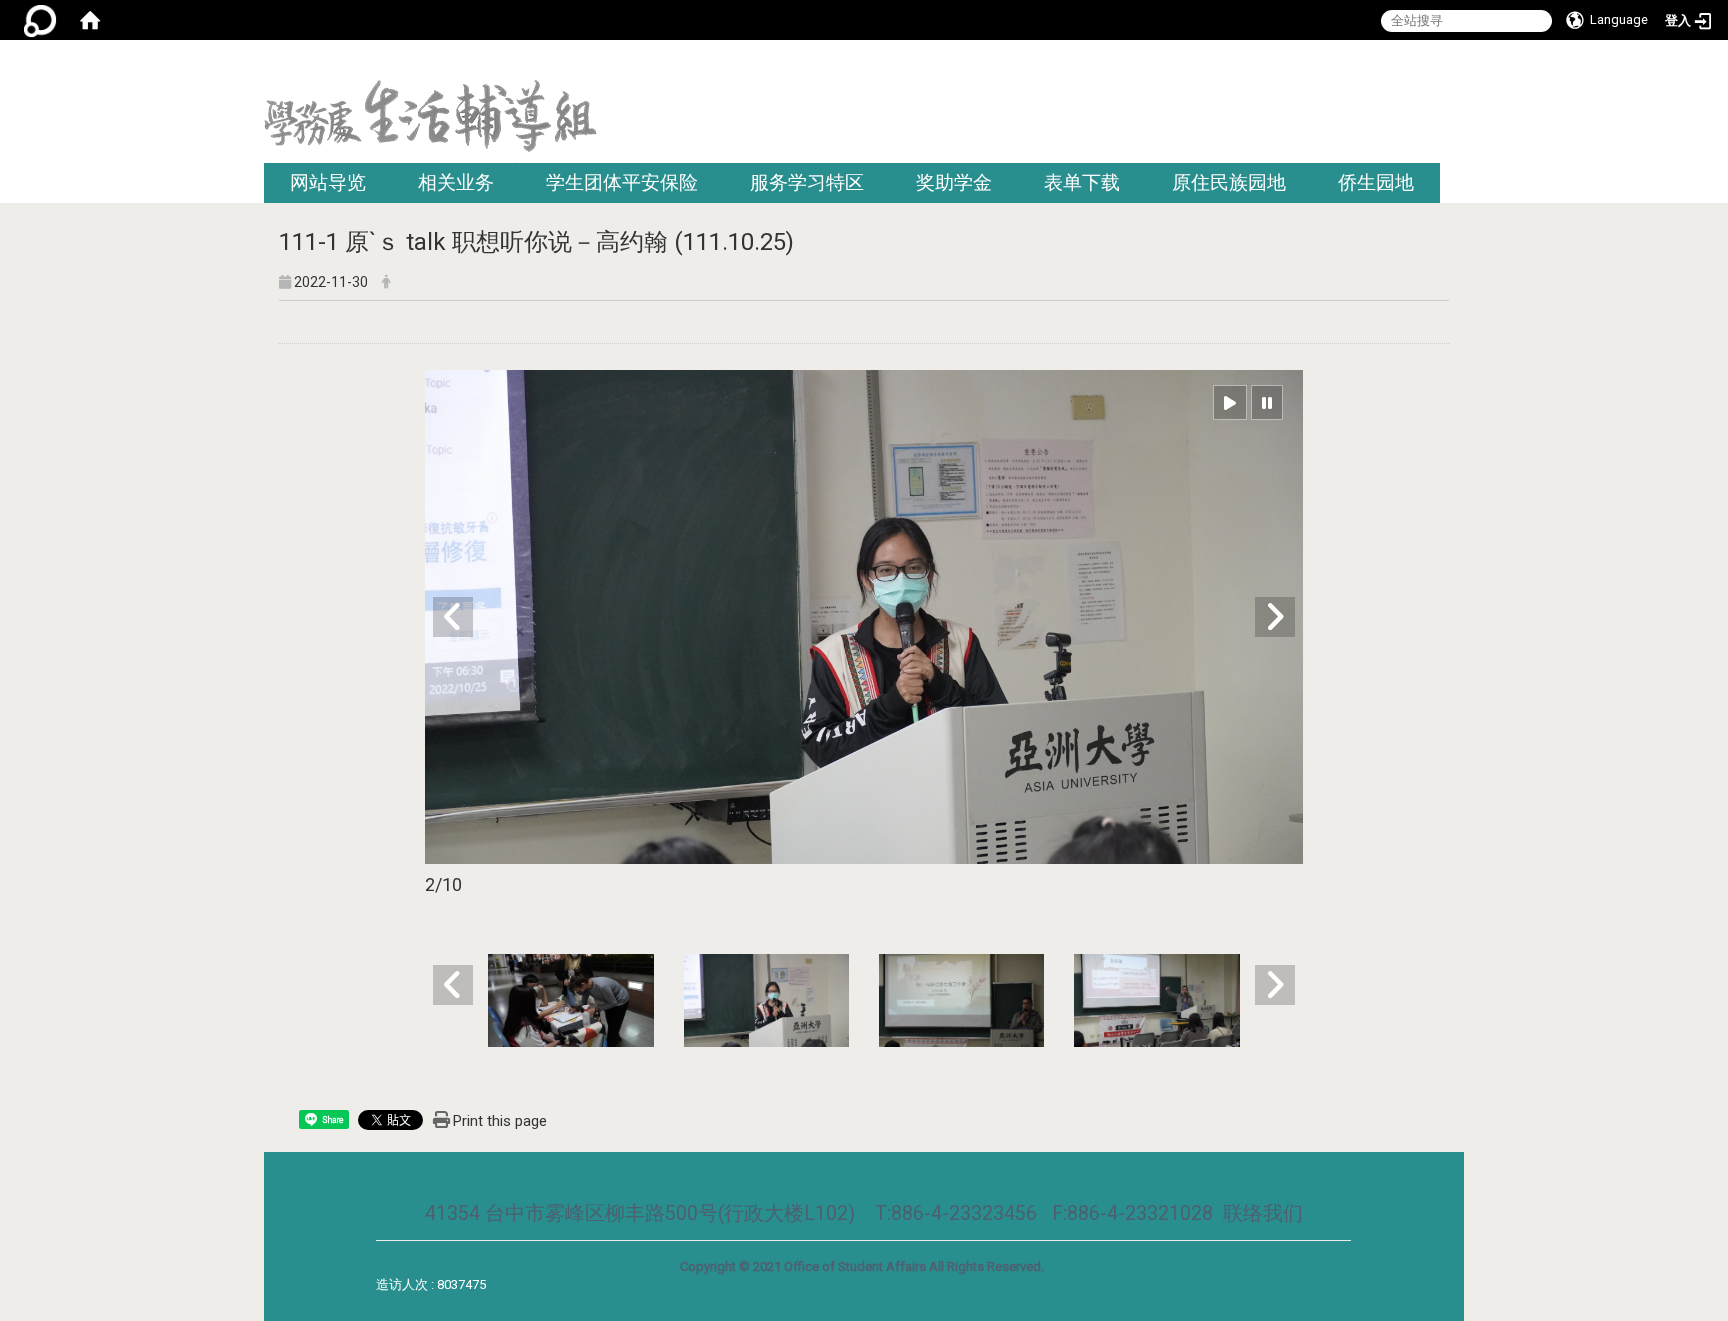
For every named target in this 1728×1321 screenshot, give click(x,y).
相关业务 (456, 182)
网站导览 (328, 182)
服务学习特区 (807, 182)
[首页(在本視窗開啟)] (90, 20)
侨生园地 (1376, 182)
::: (1456, 64)
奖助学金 (954, 182)
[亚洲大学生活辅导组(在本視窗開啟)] (430, 121)
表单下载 (1082, 182)
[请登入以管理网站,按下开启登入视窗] (40, 20)
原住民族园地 (1229, 182)
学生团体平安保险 (622, 182)
